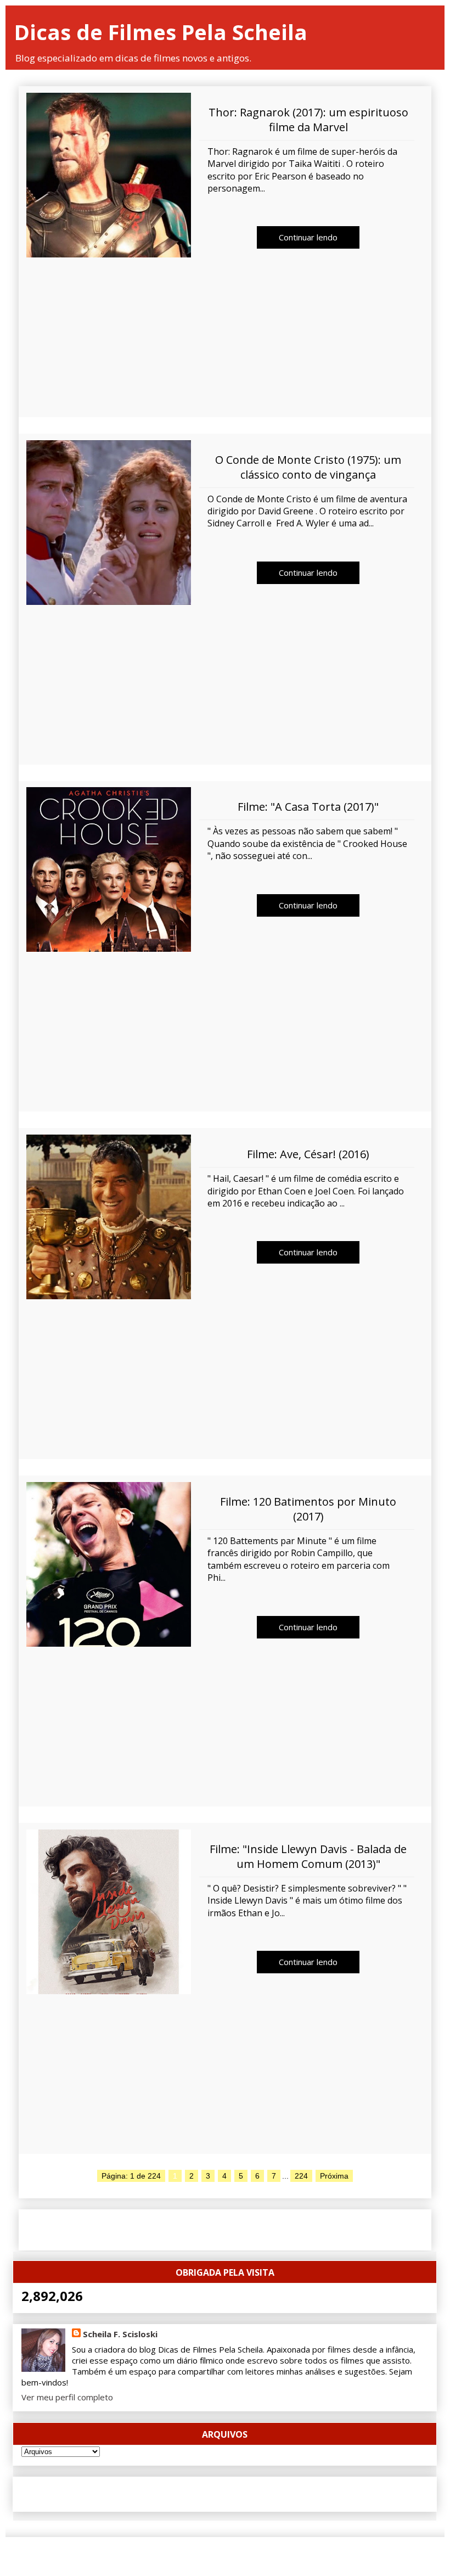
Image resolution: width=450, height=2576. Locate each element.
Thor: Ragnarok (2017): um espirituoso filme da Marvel (308, 120)
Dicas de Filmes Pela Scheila (161, 32)
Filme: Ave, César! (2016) (308, 1154)
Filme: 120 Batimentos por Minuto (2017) (308, 1509)
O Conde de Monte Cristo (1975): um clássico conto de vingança (308, 467)
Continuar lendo (308, 237)
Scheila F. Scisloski (120, 2334)
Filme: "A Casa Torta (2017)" (308, 807)
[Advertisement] (225, 340)
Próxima (334, 2176)
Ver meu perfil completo (67, 2397)
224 (301, 2176)
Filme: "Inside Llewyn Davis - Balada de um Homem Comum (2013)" (308, 1856)
